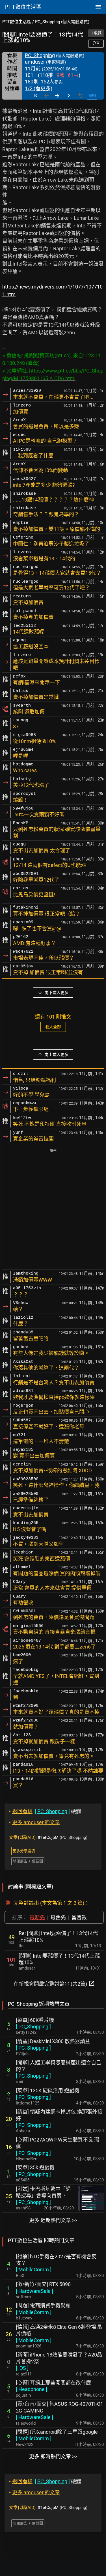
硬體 (45, 1811)
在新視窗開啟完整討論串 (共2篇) (54, 1983)
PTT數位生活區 (17, 22)
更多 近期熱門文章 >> (53, 2220)
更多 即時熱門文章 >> (53, 2456)
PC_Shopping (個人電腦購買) (62, 22)
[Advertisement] (53, 1210)
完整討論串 (26, 1903)
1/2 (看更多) (39, 88)
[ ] (33, 2027)
